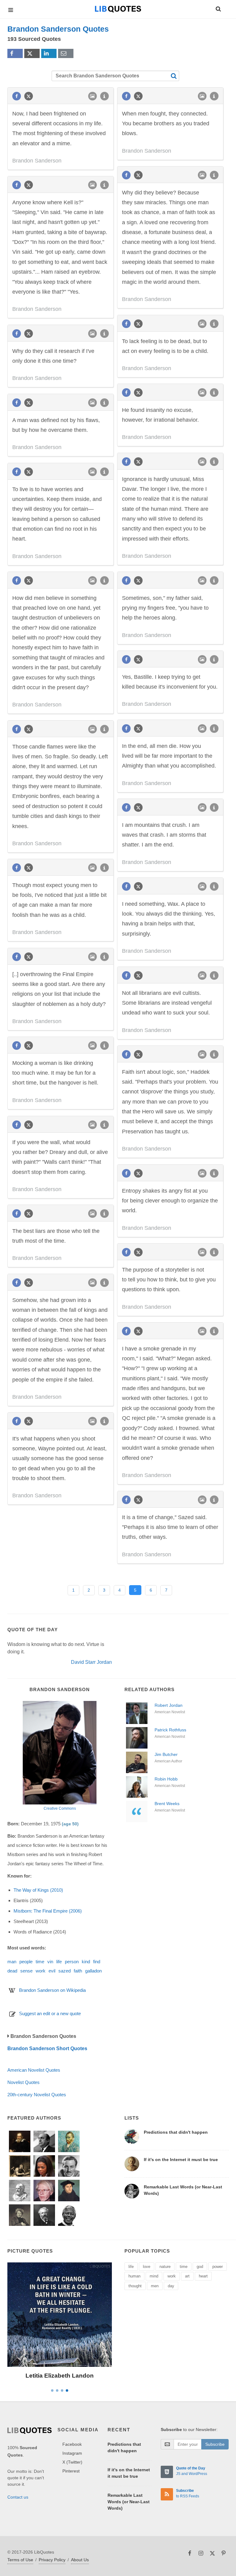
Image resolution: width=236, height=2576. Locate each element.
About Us (80, 2560)
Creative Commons (60, 1808)
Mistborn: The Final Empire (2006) (48, 1911)
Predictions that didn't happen (176, 2132)
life (59, 1962)
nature (165, 2267)
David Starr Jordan (91, 1662)
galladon (93, 1971)
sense (26, 1971)
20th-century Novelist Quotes (37, 2095)
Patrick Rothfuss (170, 1730)
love (147, 2267)
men (155, 2286)
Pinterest (71, 2471)
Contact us (18, 2497)
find (97, 1962)
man (12, 1962)
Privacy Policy (52, 2560)
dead (12, 1971)
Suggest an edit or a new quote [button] (50, 2013)
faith (78, 1971)
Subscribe (215, 2444)
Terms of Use (20, 2560)
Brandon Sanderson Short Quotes (47, 2048)
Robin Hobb (166, 1779)
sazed (65, 1971)
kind (86, 1962)
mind (154, 2276)
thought (135, 2286)
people (26, 1962)
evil (52, 1971)
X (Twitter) (72, 2462)
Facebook (72, 2444)
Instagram (72, 2453)
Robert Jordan (169, 1705)
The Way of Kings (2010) (38, 1890)
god (200, 2267)
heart (203, 2276)
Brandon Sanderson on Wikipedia (52, 1990)
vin (50, 1962)
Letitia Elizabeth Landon (60, 2376)
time (40, 1962)
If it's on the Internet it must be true (181, 2160)
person (72, 1962)
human (134, 2276)
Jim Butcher (166, 1754)
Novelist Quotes (24, 2082)
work (41, 1971)
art (187, 2276)
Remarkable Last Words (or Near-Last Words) (129, 2502)
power (218, 2267)
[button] (218, 8)
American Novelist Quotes (34, 2070)
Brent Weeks (167, 1804)
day (171, 2286)
